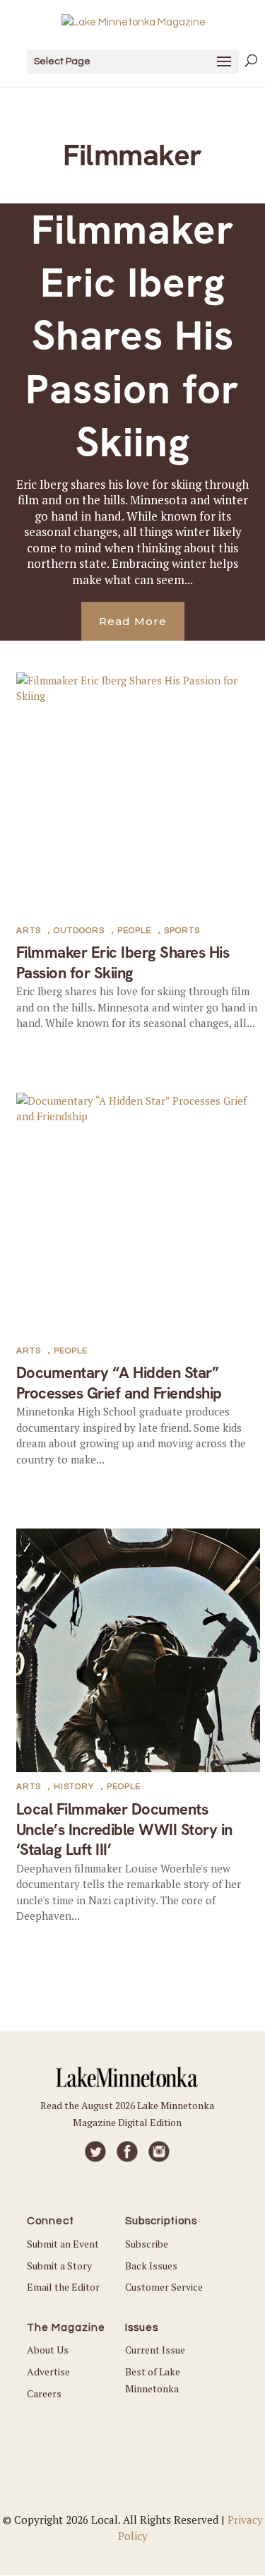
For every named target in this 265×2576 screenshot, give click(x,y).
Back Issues (151, 2266)
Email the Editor (63, 2287)
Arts (29, 931)
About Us (48, 2350)
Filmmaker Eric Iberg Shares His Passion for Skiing (132, 336)
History (74, 1787)
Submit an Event (63, 2244)
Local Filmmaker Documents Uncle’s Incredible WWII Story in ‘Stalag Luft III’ (124, 1829)
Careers (44, 2393)
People (134, 931)
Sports (182, 931)
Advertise (48, 2372)
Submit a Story (59, 2266)
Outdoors (79, 931)
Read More (133, 621)
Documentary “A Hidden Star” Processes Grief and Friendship (119, 1383)
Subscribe (147, 2244)
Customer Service (164, 2287)
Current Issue (155, 2350)
